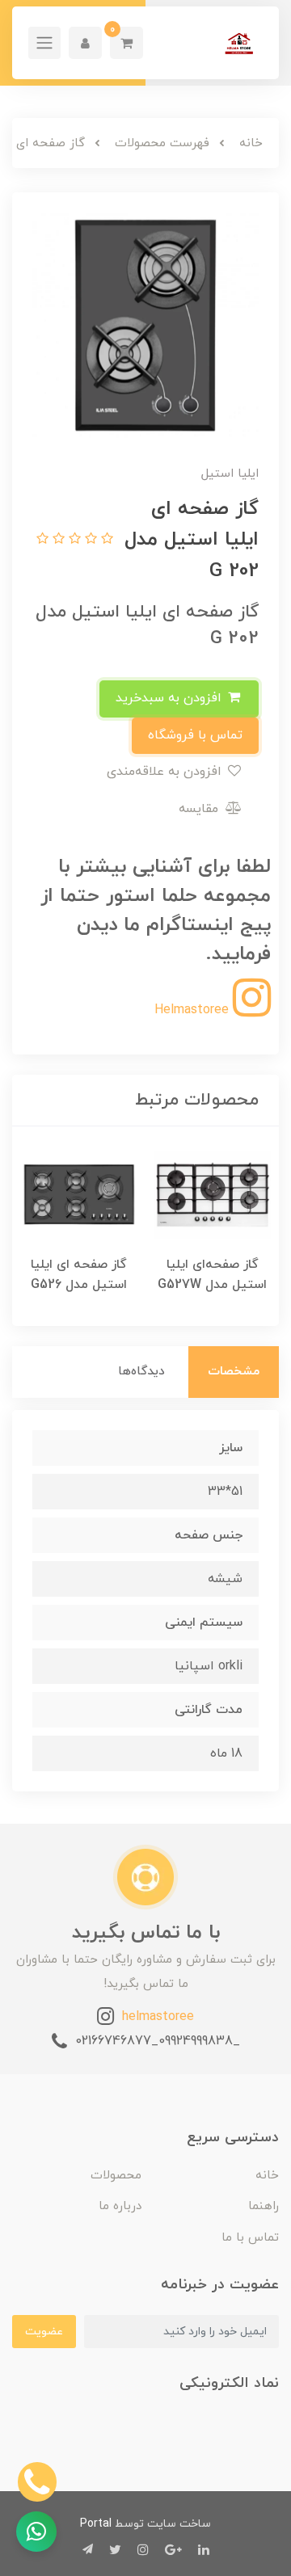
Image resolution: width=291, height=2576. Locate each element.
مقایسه (200, 809)
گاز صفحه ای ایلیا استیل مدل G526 (79, 1275)
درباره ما (120, 2206)
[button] (127, 43)
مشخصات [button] (234, 1372)
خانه (267, 2176)
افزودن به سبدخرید (171, 698)
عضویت (44, 2332)
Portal (96, 2524)
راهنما (264, 2206)
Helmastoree (194, 1010)
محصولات (116, 2176)
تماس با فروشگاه (195, 735)
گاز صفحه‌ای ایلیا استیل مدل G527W (212, 1275)
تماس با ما (250, 2238)
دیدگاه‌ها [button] (141, 1372)
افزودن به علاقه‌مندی (166, 772)
